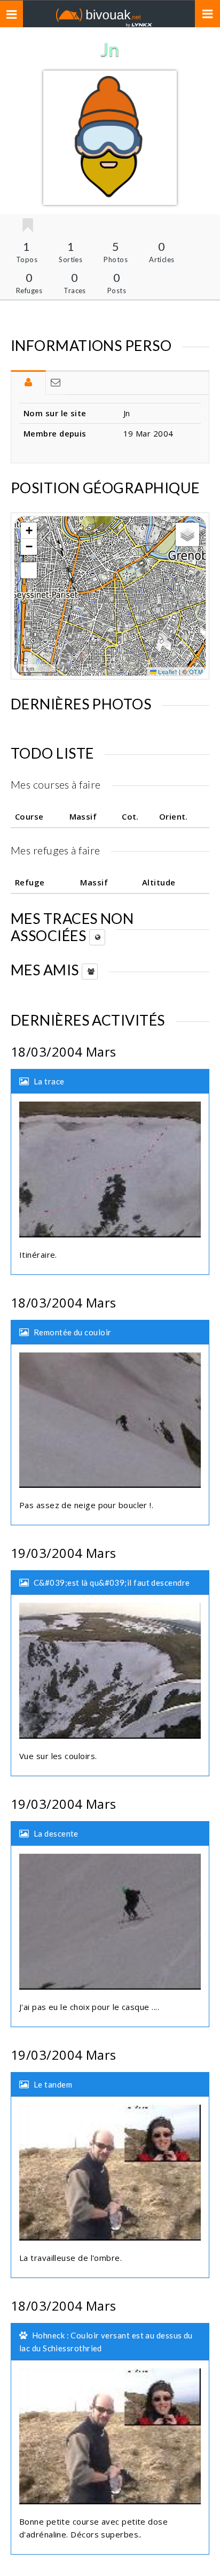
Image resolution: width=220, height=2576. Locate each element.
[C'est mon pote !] (27, 226)
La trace (49, 1081)
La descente (56, 1833)
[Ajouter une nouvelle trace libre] (97, 937)
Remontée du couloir (73, 1332)
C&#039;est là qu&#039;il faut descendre (112, 1583)
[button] (29, 531)
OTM (196, 671)
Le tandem (53, 2084)
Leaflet (167, 671)
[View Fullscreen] (29, 570)
